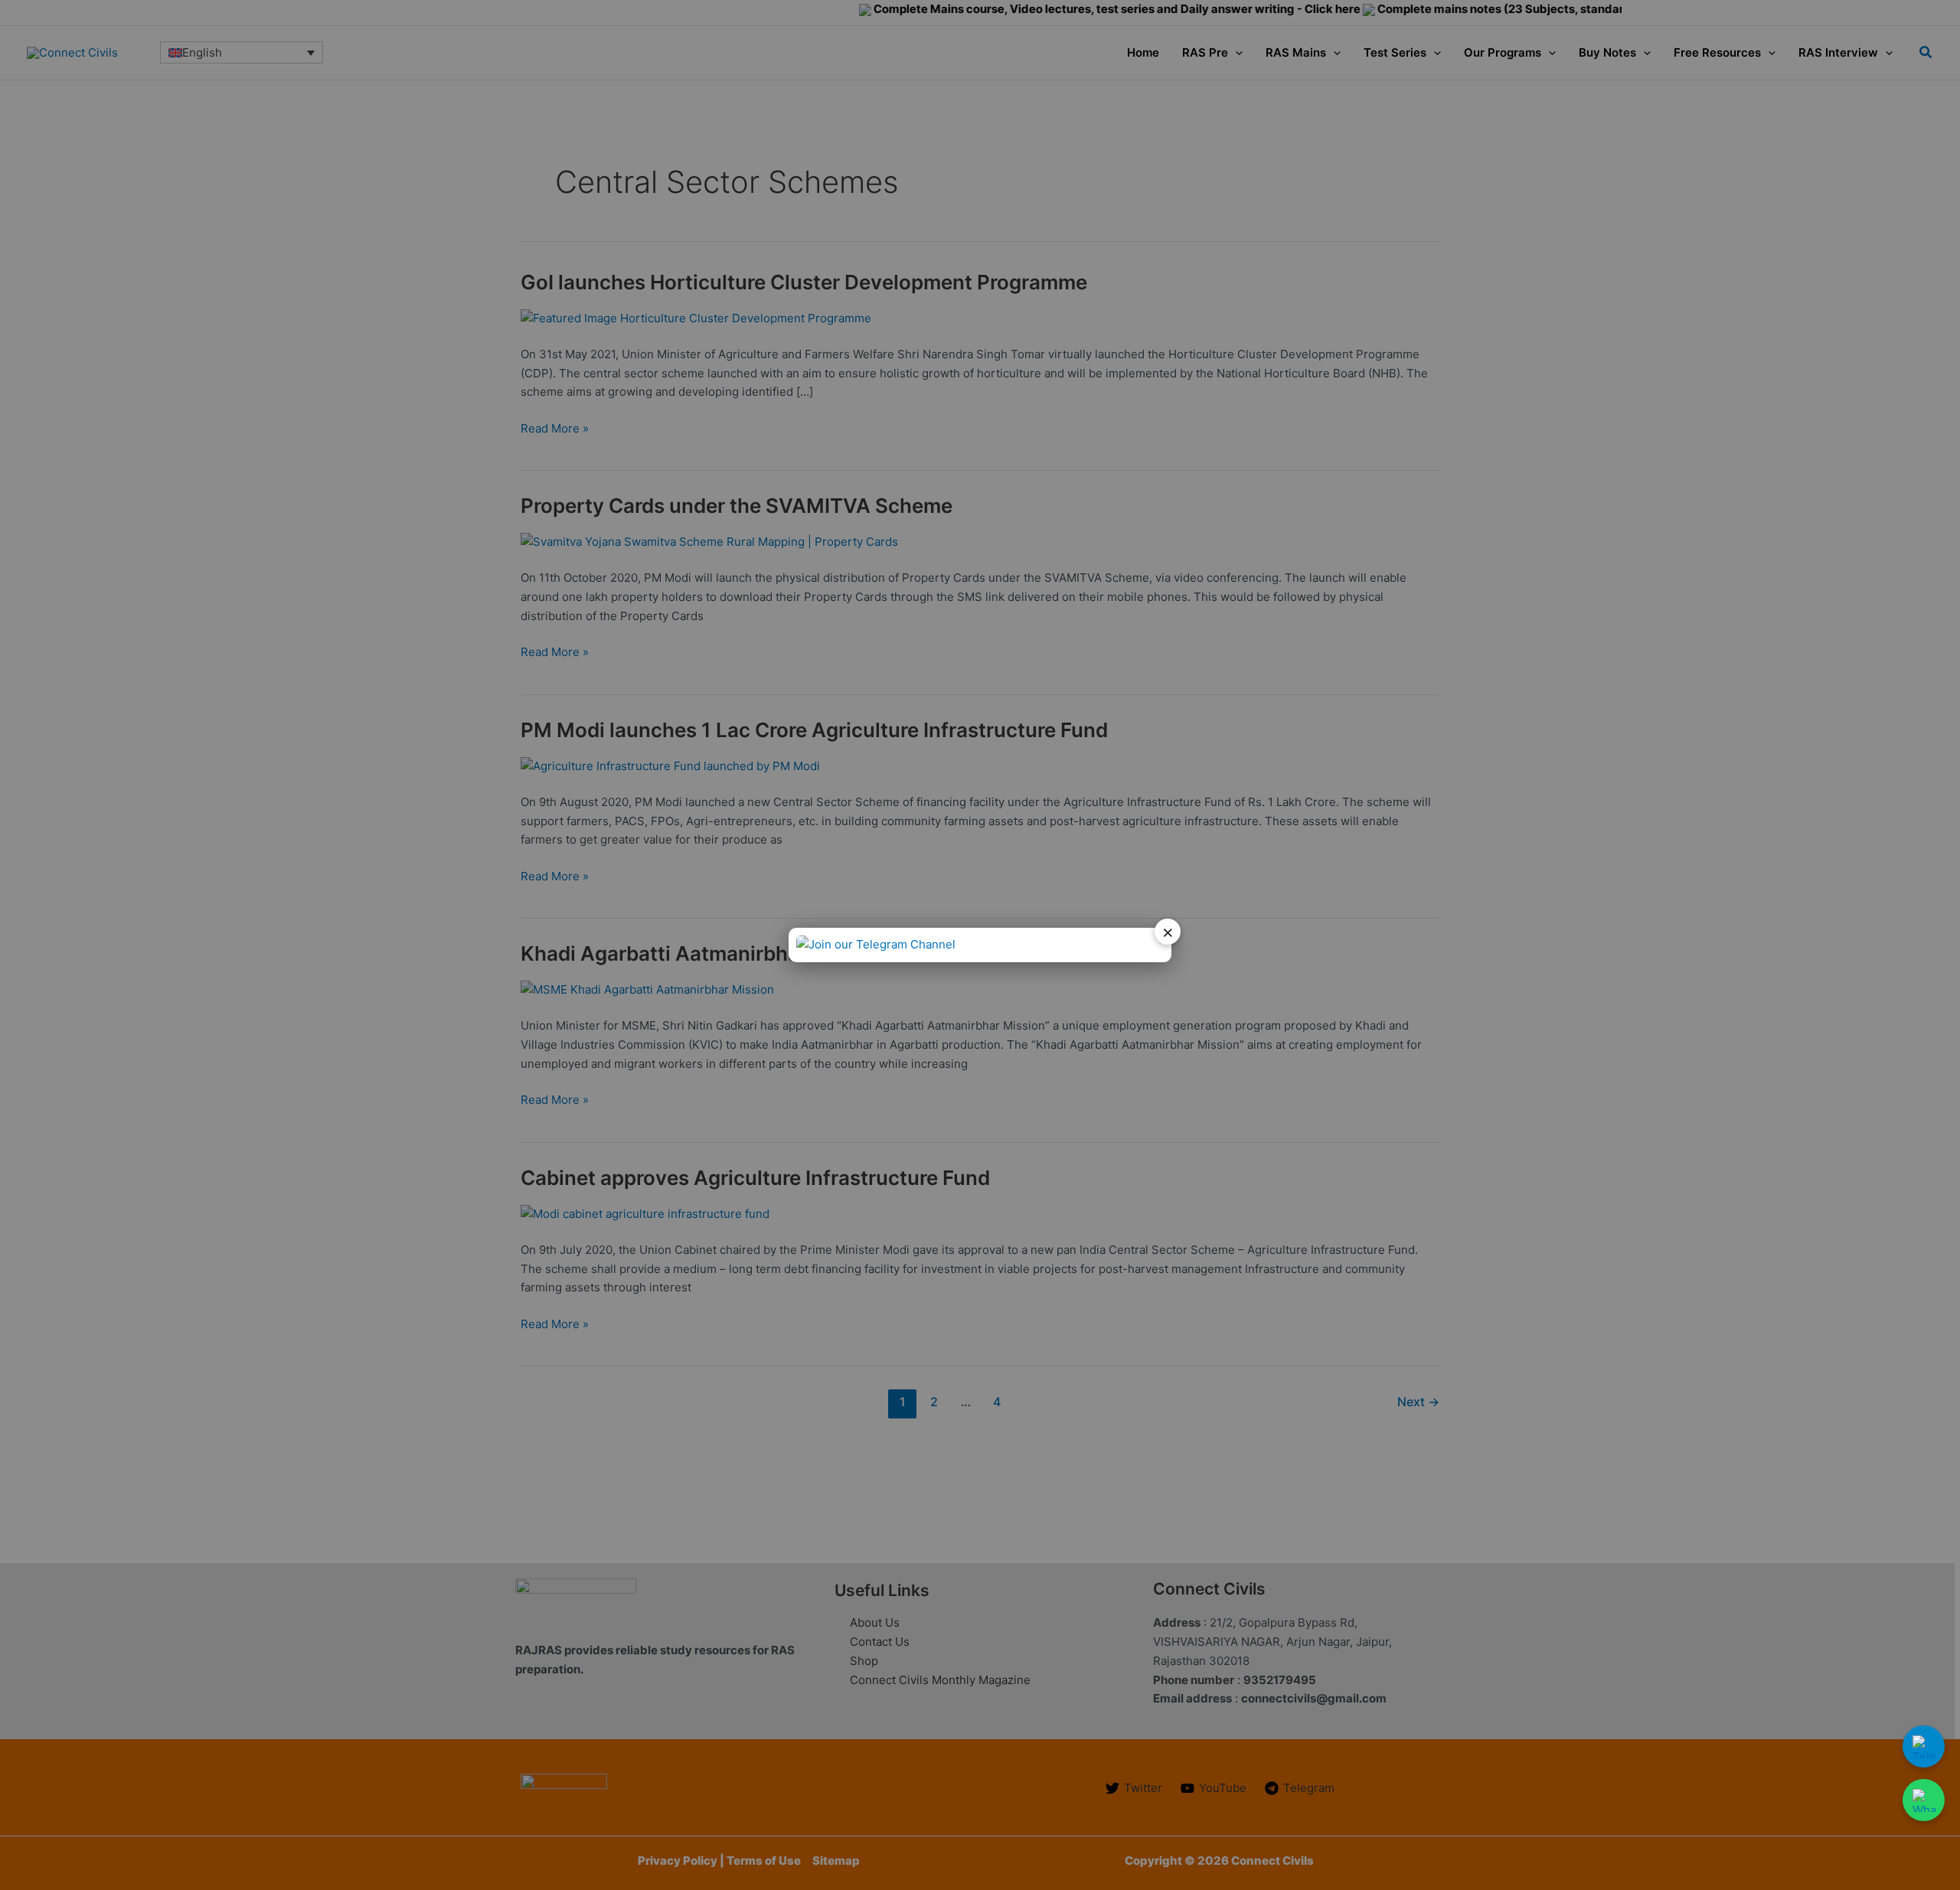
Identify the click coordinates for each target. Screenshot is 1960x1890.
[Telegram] (1924, 1746)
